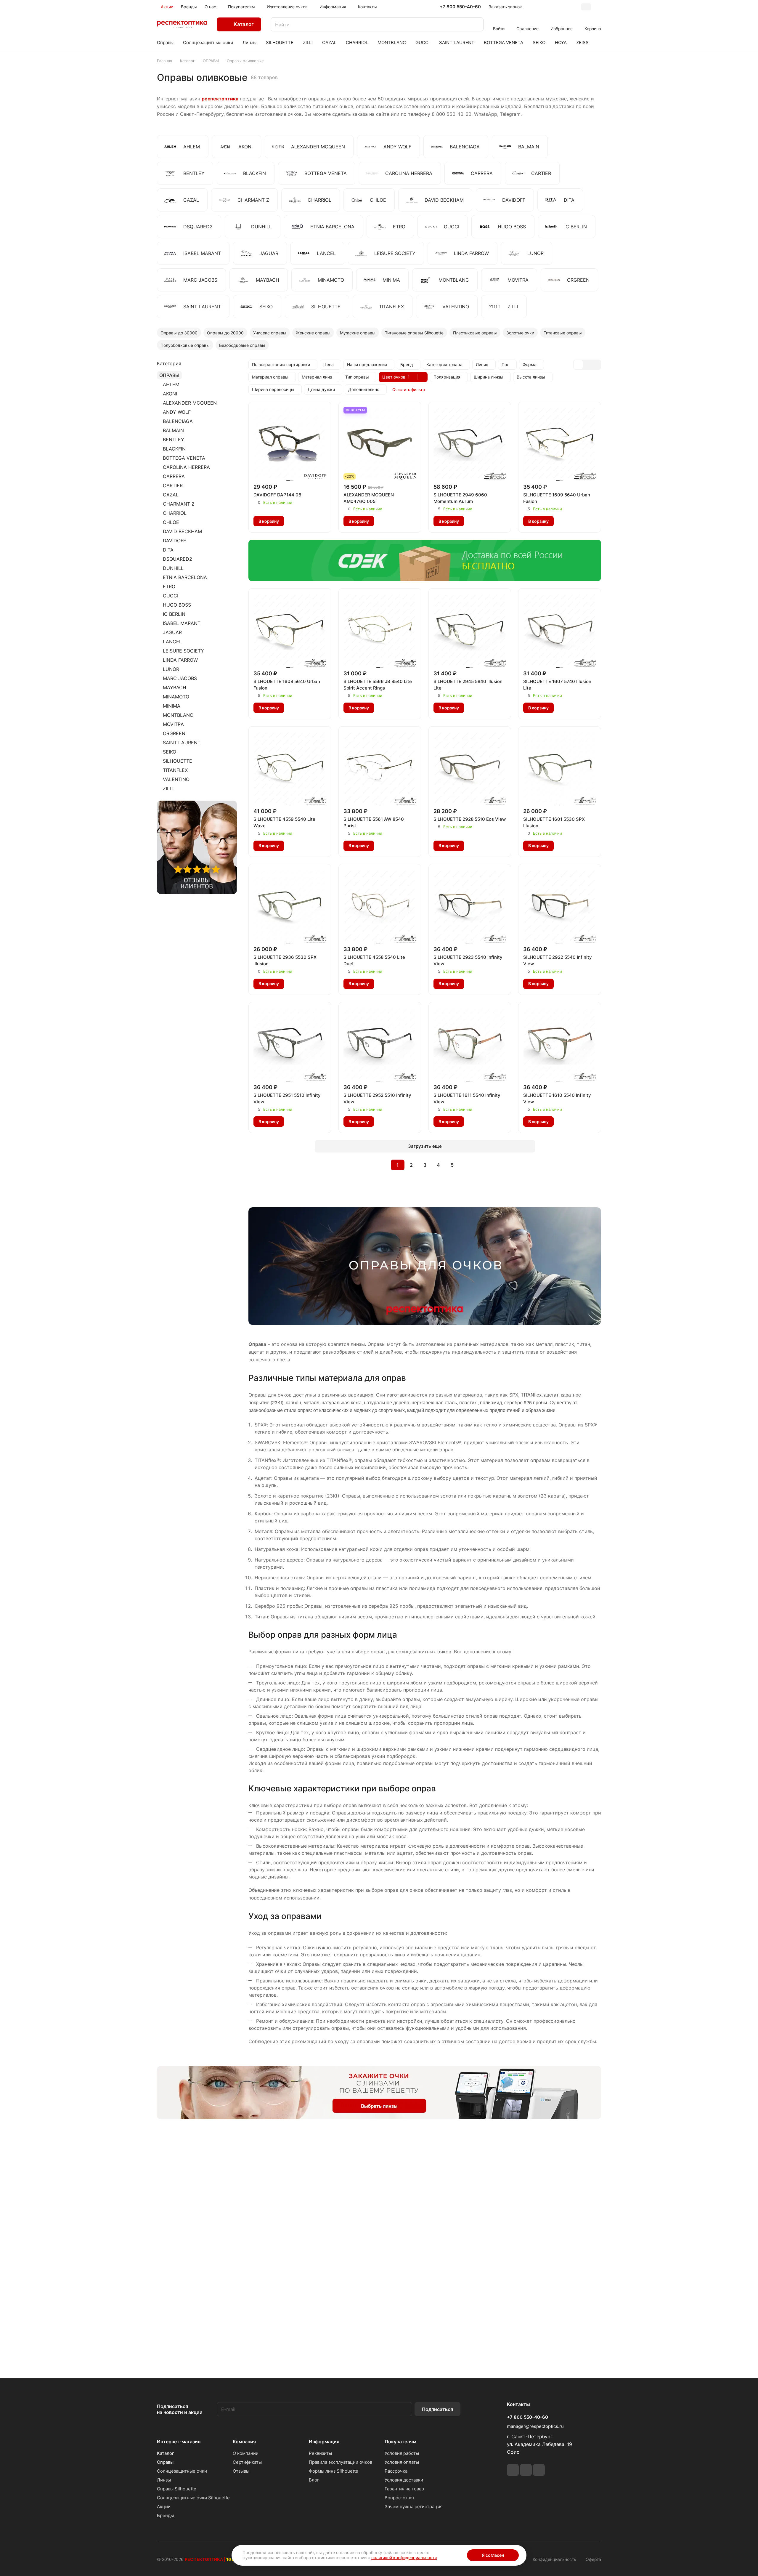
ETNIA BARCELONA (185, 577)
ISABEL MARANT (182, 623)
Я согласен (493, 2555)
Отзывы (241, 2471)
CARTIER (173, 485)
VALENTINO (176, 779)
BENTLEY (174, 440)
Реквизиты (320, 2453)
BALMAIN (173, 430)
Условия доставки (404, 2480)
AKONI (170, 394)
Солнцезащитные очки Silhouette (193, 2498)
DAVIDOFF (174, 541)
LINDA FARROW (180, 660)
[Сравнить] (305, 521)
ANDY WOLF (177, 412)
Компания (244, 2442)
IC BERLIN (174, 614)
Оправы (165, 2462)
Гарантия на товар (404, 2489)
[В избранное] (293, 521)
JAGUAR (172, 632)
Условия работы (402, 2453)
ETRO (169, 586)
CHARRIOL (175, 513)
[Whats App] (526, 2470)
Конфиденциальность (554, 2559)
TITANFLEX (175, 770)
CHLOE (171, 522)
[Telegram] (513, 2470)
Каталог (166, 2453)
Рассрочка (396, 2471)
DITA (168, 550)
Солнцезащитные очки (182, 2471)
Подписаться (437, 2409)
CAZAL (171, 495)
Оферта (593, 2559)
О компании (246, 2453)
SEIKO (170, 752)
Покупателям (400, 2442)
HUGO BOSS (177, 605)
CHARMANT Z (179, 504)
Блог (314, 2480)
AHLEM (171, 384)
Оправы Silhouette (177, 2489)
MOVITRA (173, 724)
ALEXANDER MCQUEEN (190, 403)
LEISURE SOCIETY (183, 651)
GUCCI (171, 596)
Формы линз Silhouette (334, 2471)
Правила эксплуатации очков (341, 2462)
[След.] (467, 1165)
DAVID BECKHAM (182, 531)
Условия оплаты (402, 2462)
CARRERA (174, 476)
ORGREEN (174, 733)
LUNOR (171, 669)
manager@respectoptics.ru (535, 2426)
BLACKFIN (174, 449)
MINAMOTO (176, 697)
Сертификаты (247, 2462)
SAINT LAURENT (182, 743)
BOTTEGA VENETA (184, 458)
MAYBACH (175, 687)
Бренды (165, 2515)
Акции (164, 2507)
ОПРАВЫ (169, 375)
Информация (324, 2442)
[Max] (539, 2470)
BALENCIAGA (178, 421)
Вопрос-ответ (400, 2498)
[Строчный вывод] (587, 365)
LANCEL (172, 642)
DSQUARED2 (178, 559)
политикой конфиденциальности (404, 2557)
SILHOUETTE (178, 761)
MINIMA (172, 706)
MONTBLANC (178, 715)
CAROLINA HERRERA (186, 467)
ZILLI (168, 788)
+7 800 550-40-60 (460, 7)
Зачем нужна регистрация (413, 2507)
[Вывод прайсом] (596, 365)
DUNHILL (173, 568)
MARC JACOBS (180, 678)
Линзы (164, 2480)
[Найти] (476, 24)
